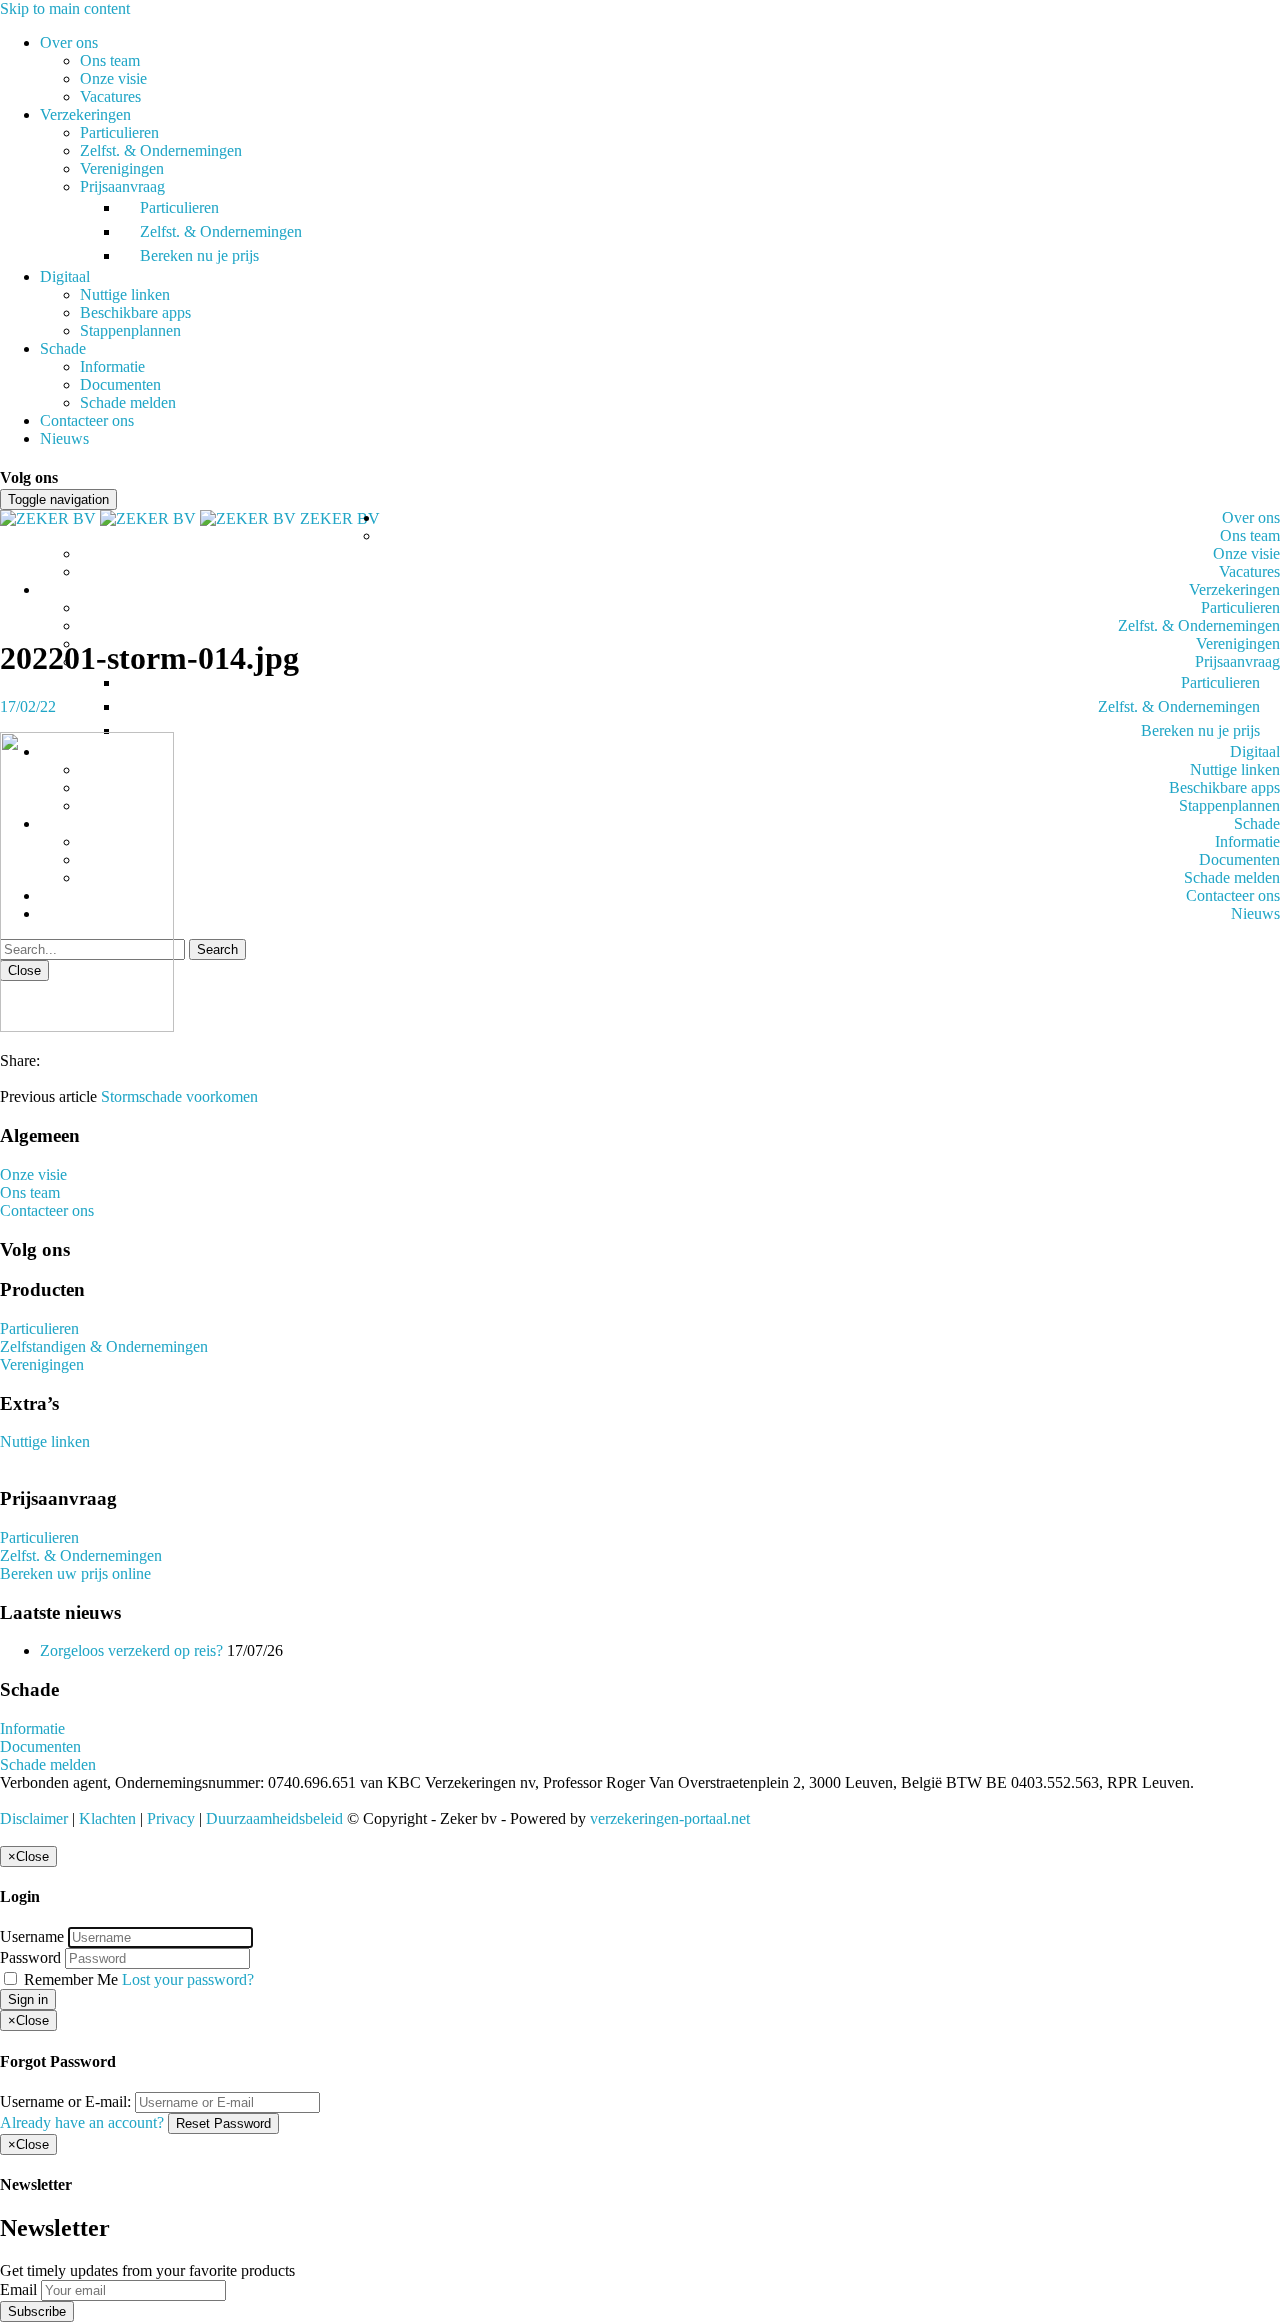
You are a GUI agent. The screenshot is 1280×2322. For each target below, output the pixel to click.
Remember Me (71, 1979)
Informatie (112, 366)
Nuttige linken (125, 294)
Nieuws (64, 438)
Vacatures (110, 96)
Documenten (120, 384)
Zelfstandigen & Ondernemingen (104, 1346)
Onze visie (113, 78)
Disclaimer (34, 1818)
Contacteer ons (87, 420)
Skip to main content (65, 8)
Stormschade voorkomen (179, 1096)
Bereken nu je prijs (199, 255)
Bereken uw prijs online (75, 1573)
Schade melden (128, 402)
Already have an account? (82, 2122)
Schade (63, 348)
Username (32, 1936)
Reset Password (223, 2123)
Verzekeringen (85, 114)
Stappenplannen (130, 330)
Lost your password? (188, 1979)
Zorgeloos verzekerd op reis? (131, 1650)
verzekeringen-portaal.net (670, 1818)
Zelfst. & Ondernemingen (161, 150)
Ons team (110, 60)
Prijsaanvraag (122, 186)
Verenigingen (122, 168)
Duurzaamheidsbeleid (274, 1818)
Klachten (107, 1818)
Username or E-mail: (65, 2101)
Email (18, 2289)
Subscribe (37, 2311)
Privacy (171, 1818)
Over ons (69, 42)
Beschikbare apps (135, 312)
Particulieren (119, 132)
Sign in (28, 1999)
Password (30, 1957)
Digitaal (65, 276)
